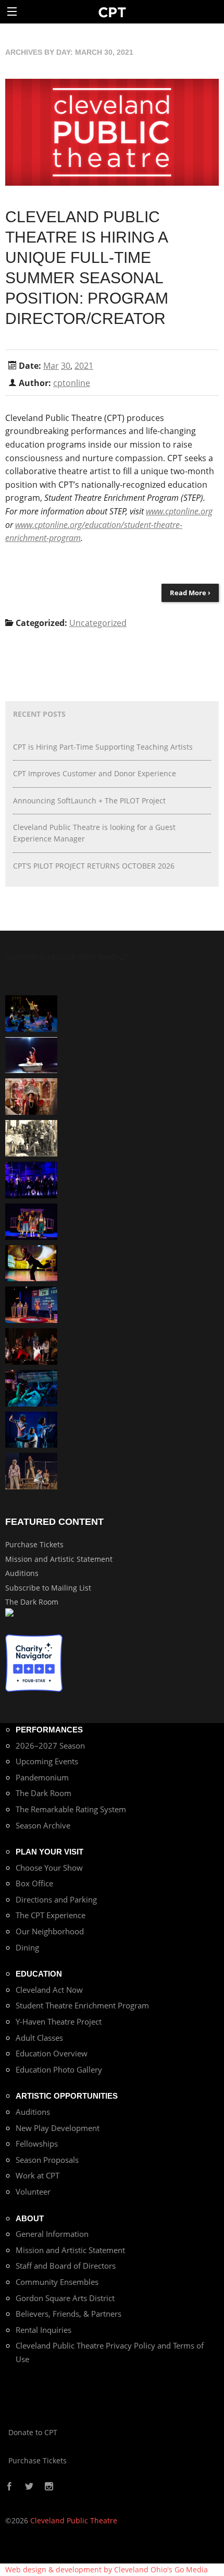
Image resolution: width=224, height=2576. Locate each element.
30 (66, 366)
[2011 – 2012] (31, 1179)
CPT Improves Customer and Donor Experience (95, 773)
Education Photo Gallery (59, 2069)
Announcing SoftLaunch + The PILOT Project (89, 801)
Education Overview (52, 2053)
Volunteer (33, 2192)
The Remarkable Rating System (71, 1809)
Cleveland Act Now (49, 1990)
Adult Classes (39, 2038)
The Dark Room (32, 1602)
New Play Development (58, 2128)
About (30, 2218)
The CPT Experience (51, 1915)
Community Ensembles (57, 2282)
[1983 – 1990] (31, 1137)
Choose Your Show (49, 1868)
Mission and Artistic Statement (59, 1559)
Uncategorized (98, 623)
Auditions (22, 1573)
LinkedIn (72, 2487)
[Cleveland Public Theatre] (112, 12)
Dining (27, 1947)
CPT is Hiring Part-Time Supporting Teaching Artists (103, 747)
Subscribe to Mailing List (48, 1588)
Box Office (34, 1883)
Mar (51, 366)
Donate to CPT (33, 2432)
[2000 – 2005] (31, 1054)
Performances (49, 1730)
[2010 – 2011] (31, 1262)
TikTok (60, 2487)
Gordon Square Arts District (65, 2298)
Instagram (49, 2487)
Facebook (9, 2487)
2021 (84, 366)
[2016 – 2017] (31, 1470)
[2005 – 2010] (31, 1012)
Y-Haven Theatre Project (59, 2021)
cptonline (72, 383)
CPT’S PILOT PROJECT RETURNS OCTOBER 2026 (94, 866)
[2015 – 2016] (31, 1220)
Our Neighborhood (50, 1931)
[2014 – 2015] (31, 1096)
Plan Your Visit (49, 1852)
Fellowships (37, 2144)
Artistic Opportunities (67, 2096)
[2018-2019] (31, 1387)
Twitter (29, 2487)
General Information (52, 2234)
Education (39, 1974)
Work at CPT (38, 2175)
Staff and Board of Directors (66, 2266)
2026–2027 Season (50, 1746)
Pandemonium (42, 1777)
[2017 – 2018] (31, 1304)
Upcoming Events (47, 1761)
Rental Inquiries (43, 2330)
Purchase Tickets (34, 1544)
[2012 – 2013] (31, 1429)
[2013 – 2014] (31, 1346)
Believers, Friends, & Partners (69, 2314)
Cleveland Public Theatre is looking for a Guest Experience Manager (94, 833)
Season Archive (43, 1825)
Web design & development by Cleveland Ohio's (107, 2569)
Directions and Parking (56, 1899)
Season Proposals (47, 2160)
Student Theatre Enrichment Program (82, 2005)
